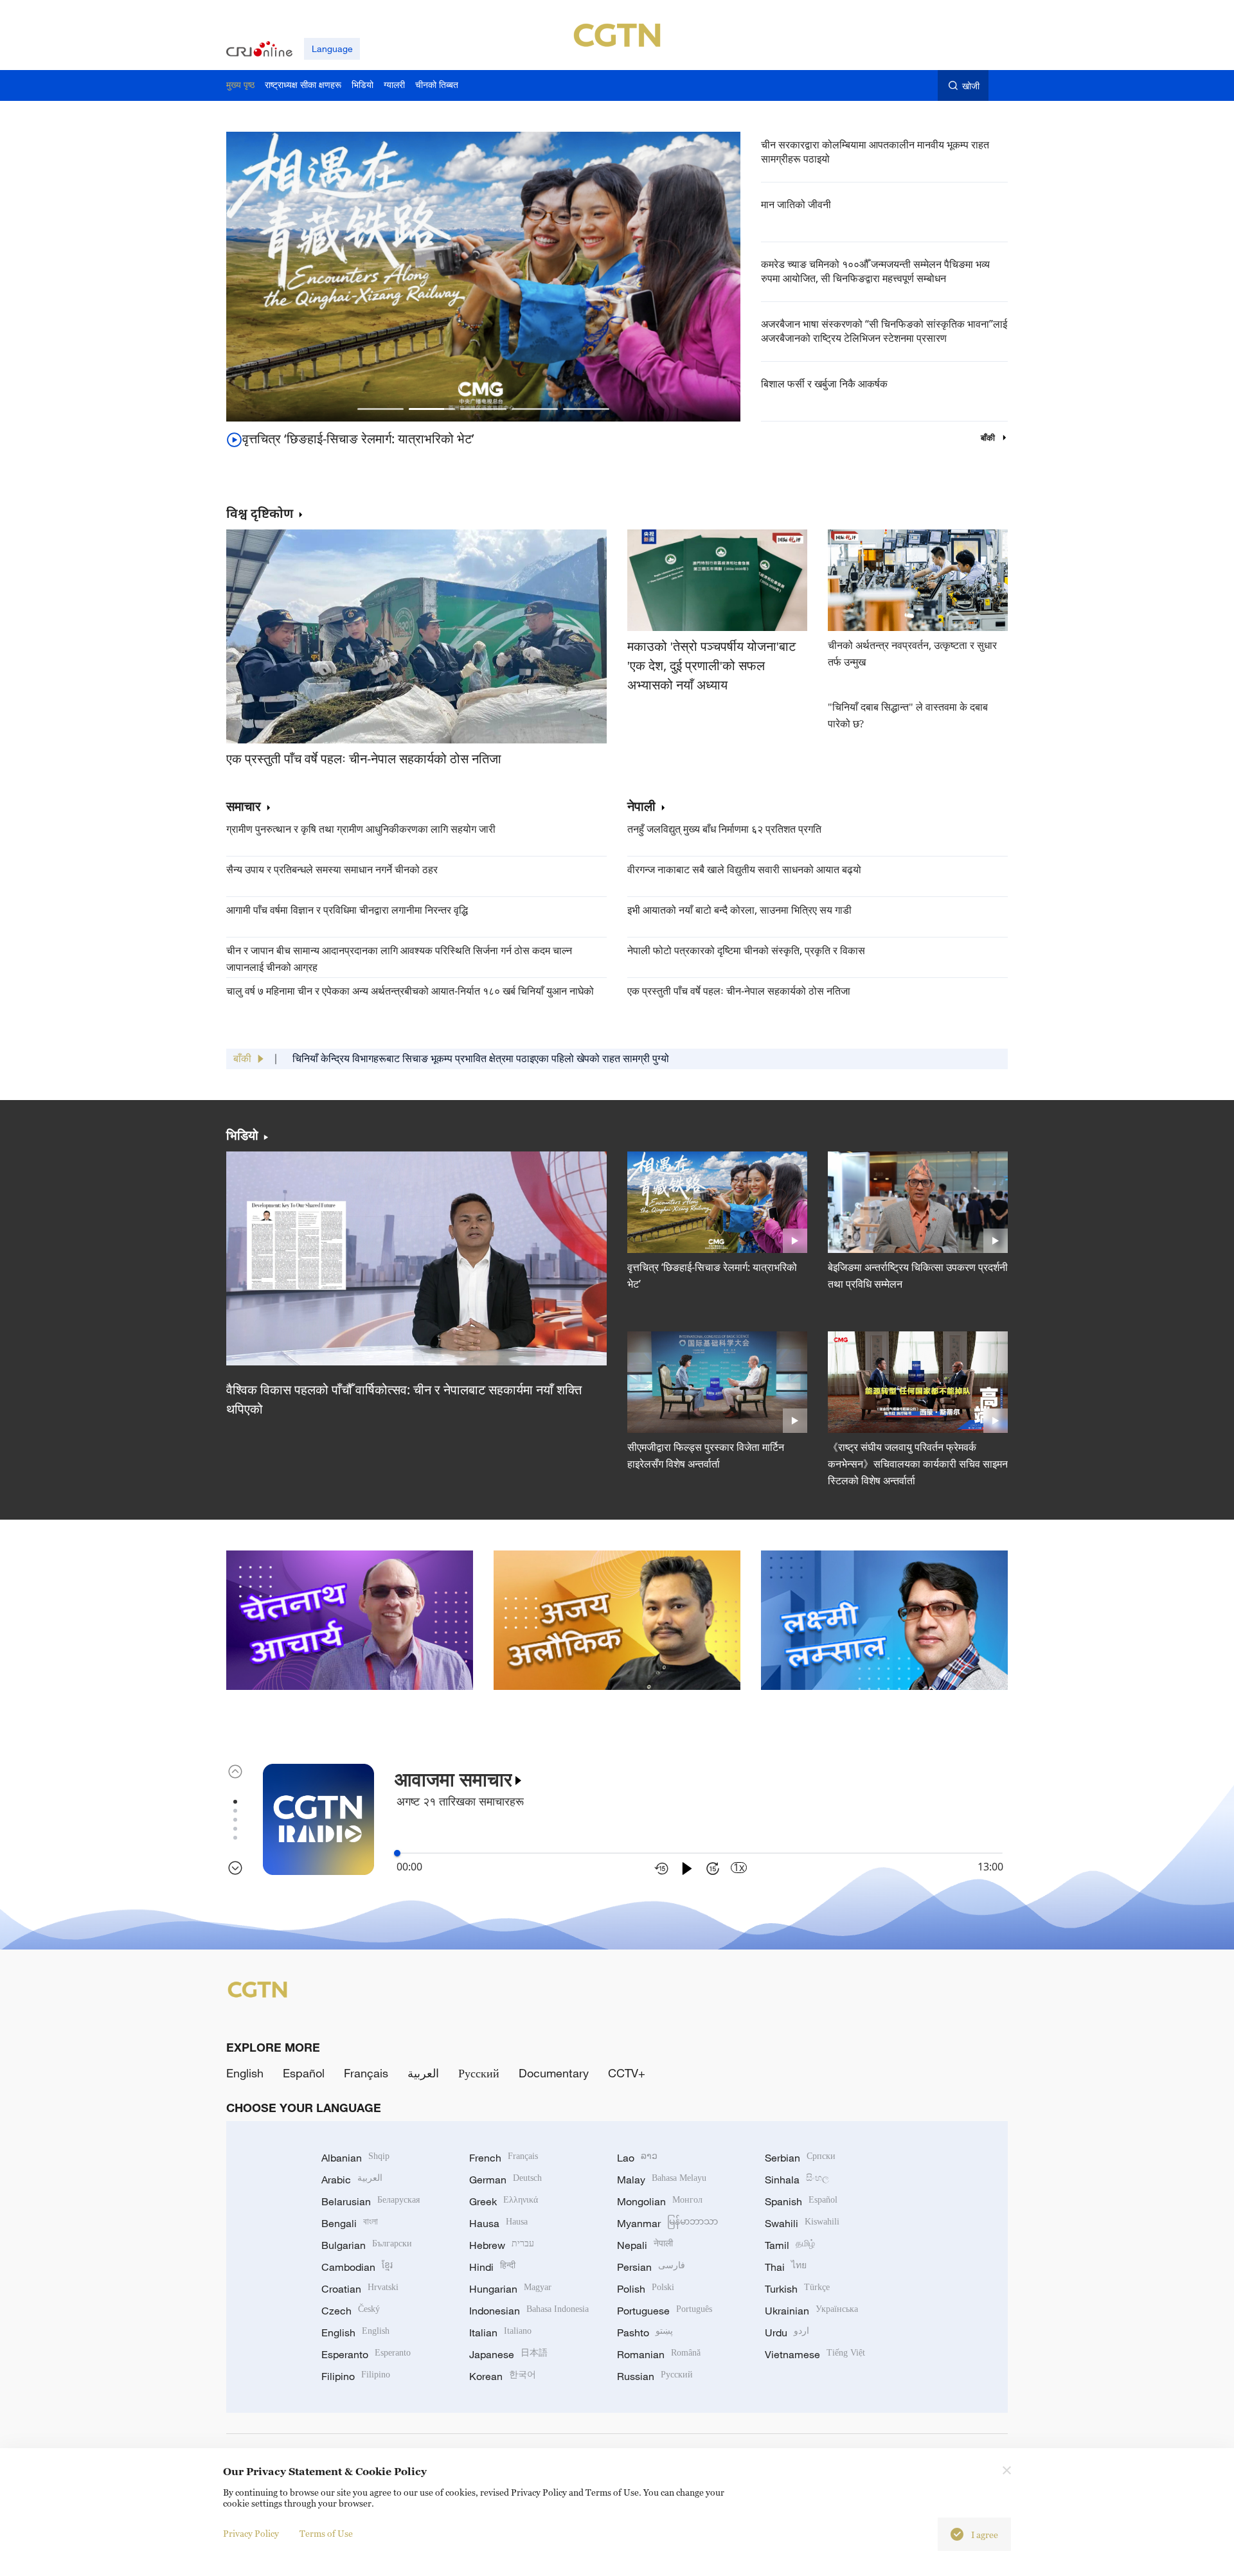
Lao (637, 2158)
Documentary (554, 2073)
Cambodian (357, 2267)
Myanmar (667, 2223)
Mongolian (660, 2201)
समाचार (244, 807)
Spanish (801, 2201)
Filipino (356, 2376)
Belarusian (371, 2201)
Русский (479, 2073)
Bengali (350, 2223)
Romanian (659, 2354)
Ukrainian (811, 2311)
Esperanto (366, 2354)
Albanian (355, 2158)
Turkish (797, 2289)
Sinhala (797, 2180)
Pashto (645, 2332)
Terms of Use (326, 2533)
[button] (380, 409)
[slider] (397, 1853)
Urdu (787, 2332)
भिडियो (242, 1135)
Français (366, 2073)
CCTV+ (627, 2073)
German (505, 2180)
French (504, 2158)
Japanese (508, 2354)
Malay (662, 2180)
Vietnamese (815, 2354)
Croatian (360, 2289)
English (245, 2073)
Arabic (352, 2180)
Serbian (800, 2158)
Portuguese (665, 2311)
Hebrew (502, 2245)
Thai (786, 2267)
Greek (504, 2201)
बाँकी (989, 438)
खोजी (971, 86)
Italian (500, 2332)
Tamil (790, 2245)
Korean (503, 2376)
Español (304, 2073)
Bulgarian (367, 2245)
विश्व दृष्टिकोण (260, 513)
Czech (351, 2311)
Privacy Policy (251, 2533)
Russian (655, 2376)
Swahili (802, 2223)
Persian (651, 2267)
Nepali (645, 2245)
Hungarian (510, 2289)
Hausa (498, 2223)
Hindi (492, 2267)
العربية (423, 2073)
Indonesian (529, 2311)
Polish (646, 2289)
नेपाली (641, 807)
